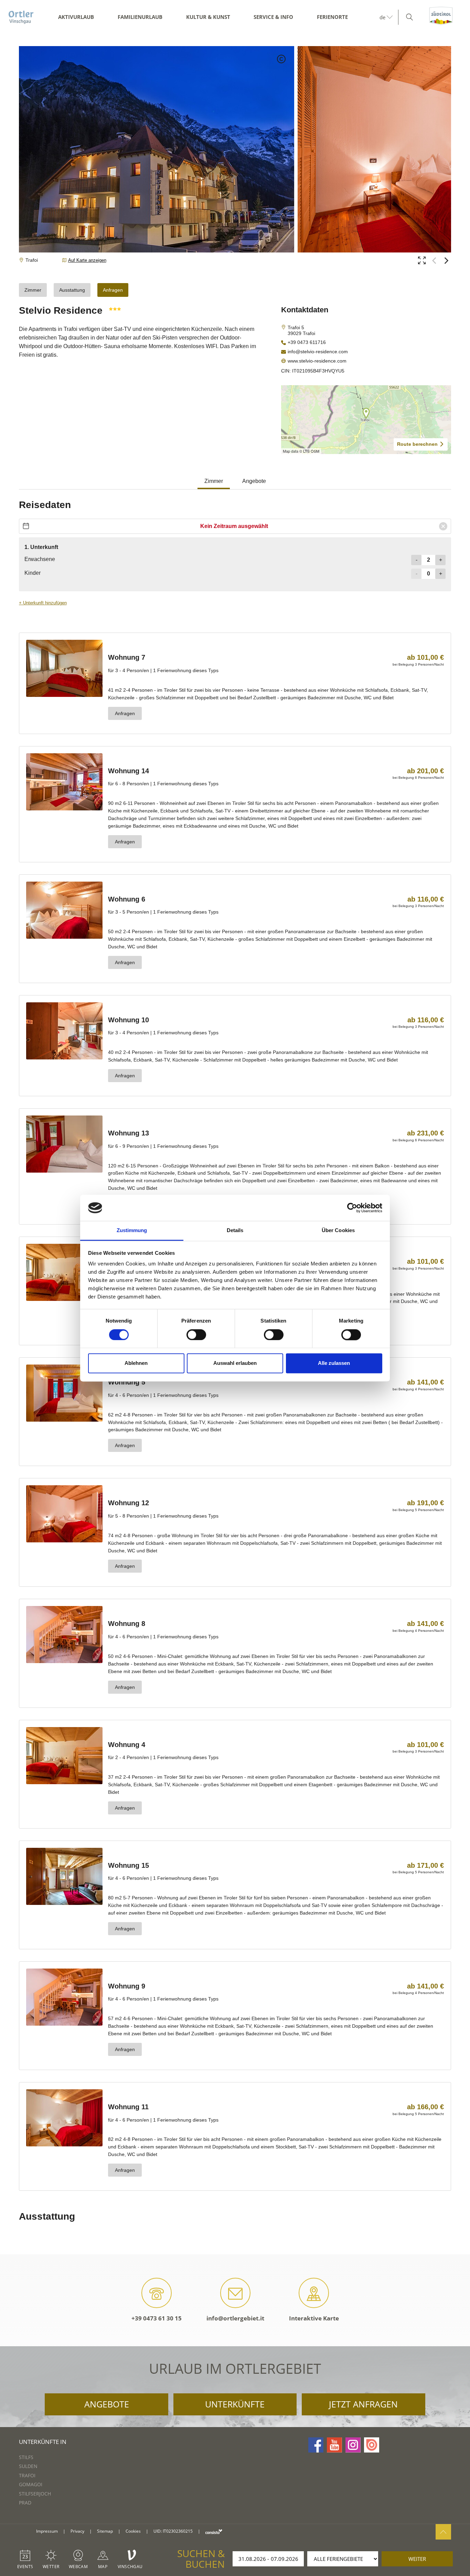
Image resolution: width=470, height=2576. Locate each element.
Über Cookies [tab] (338, 1231)
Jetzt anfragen (363, 2404)
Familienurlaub (140, 17)
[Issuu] (372, 2445)
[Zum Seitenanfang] (443, 2532)
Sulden (28, 2466)
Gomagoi (31, 2484)
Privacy (77, 2531)
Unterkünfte (235, 2404)
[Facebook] (316, 2445)
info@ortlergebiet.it (235, 2318)
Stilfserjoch (35, 2494)
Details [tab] (235, 1231)
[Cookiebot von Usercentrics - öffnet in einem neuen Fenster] (352, 1208)
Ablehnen (136, 1363)
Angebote (107, 2404)
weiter (417, 2559)
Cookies (133, 2531)
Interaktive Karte (314, 2318)
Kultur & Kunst (208, 17)
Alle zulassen (334, 1363)
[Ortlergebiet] (21, 17)
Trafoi (27, 2475)
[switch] (196, 1335)
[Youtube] (334, 2445)
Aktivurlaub (76, 17)
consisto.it (214, 2531)
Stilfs (26, 2457)
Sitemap (105, 2531)
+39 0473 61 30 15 (157, 2318)
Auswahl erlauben (235, 1363)
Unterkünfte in (43, 2442)
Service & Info (273, 17)
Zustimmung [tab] (132, 1231)
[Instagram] (353, 2445)
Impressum (47, 2531)
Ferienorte (332, 17)
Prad (25, 2503)
